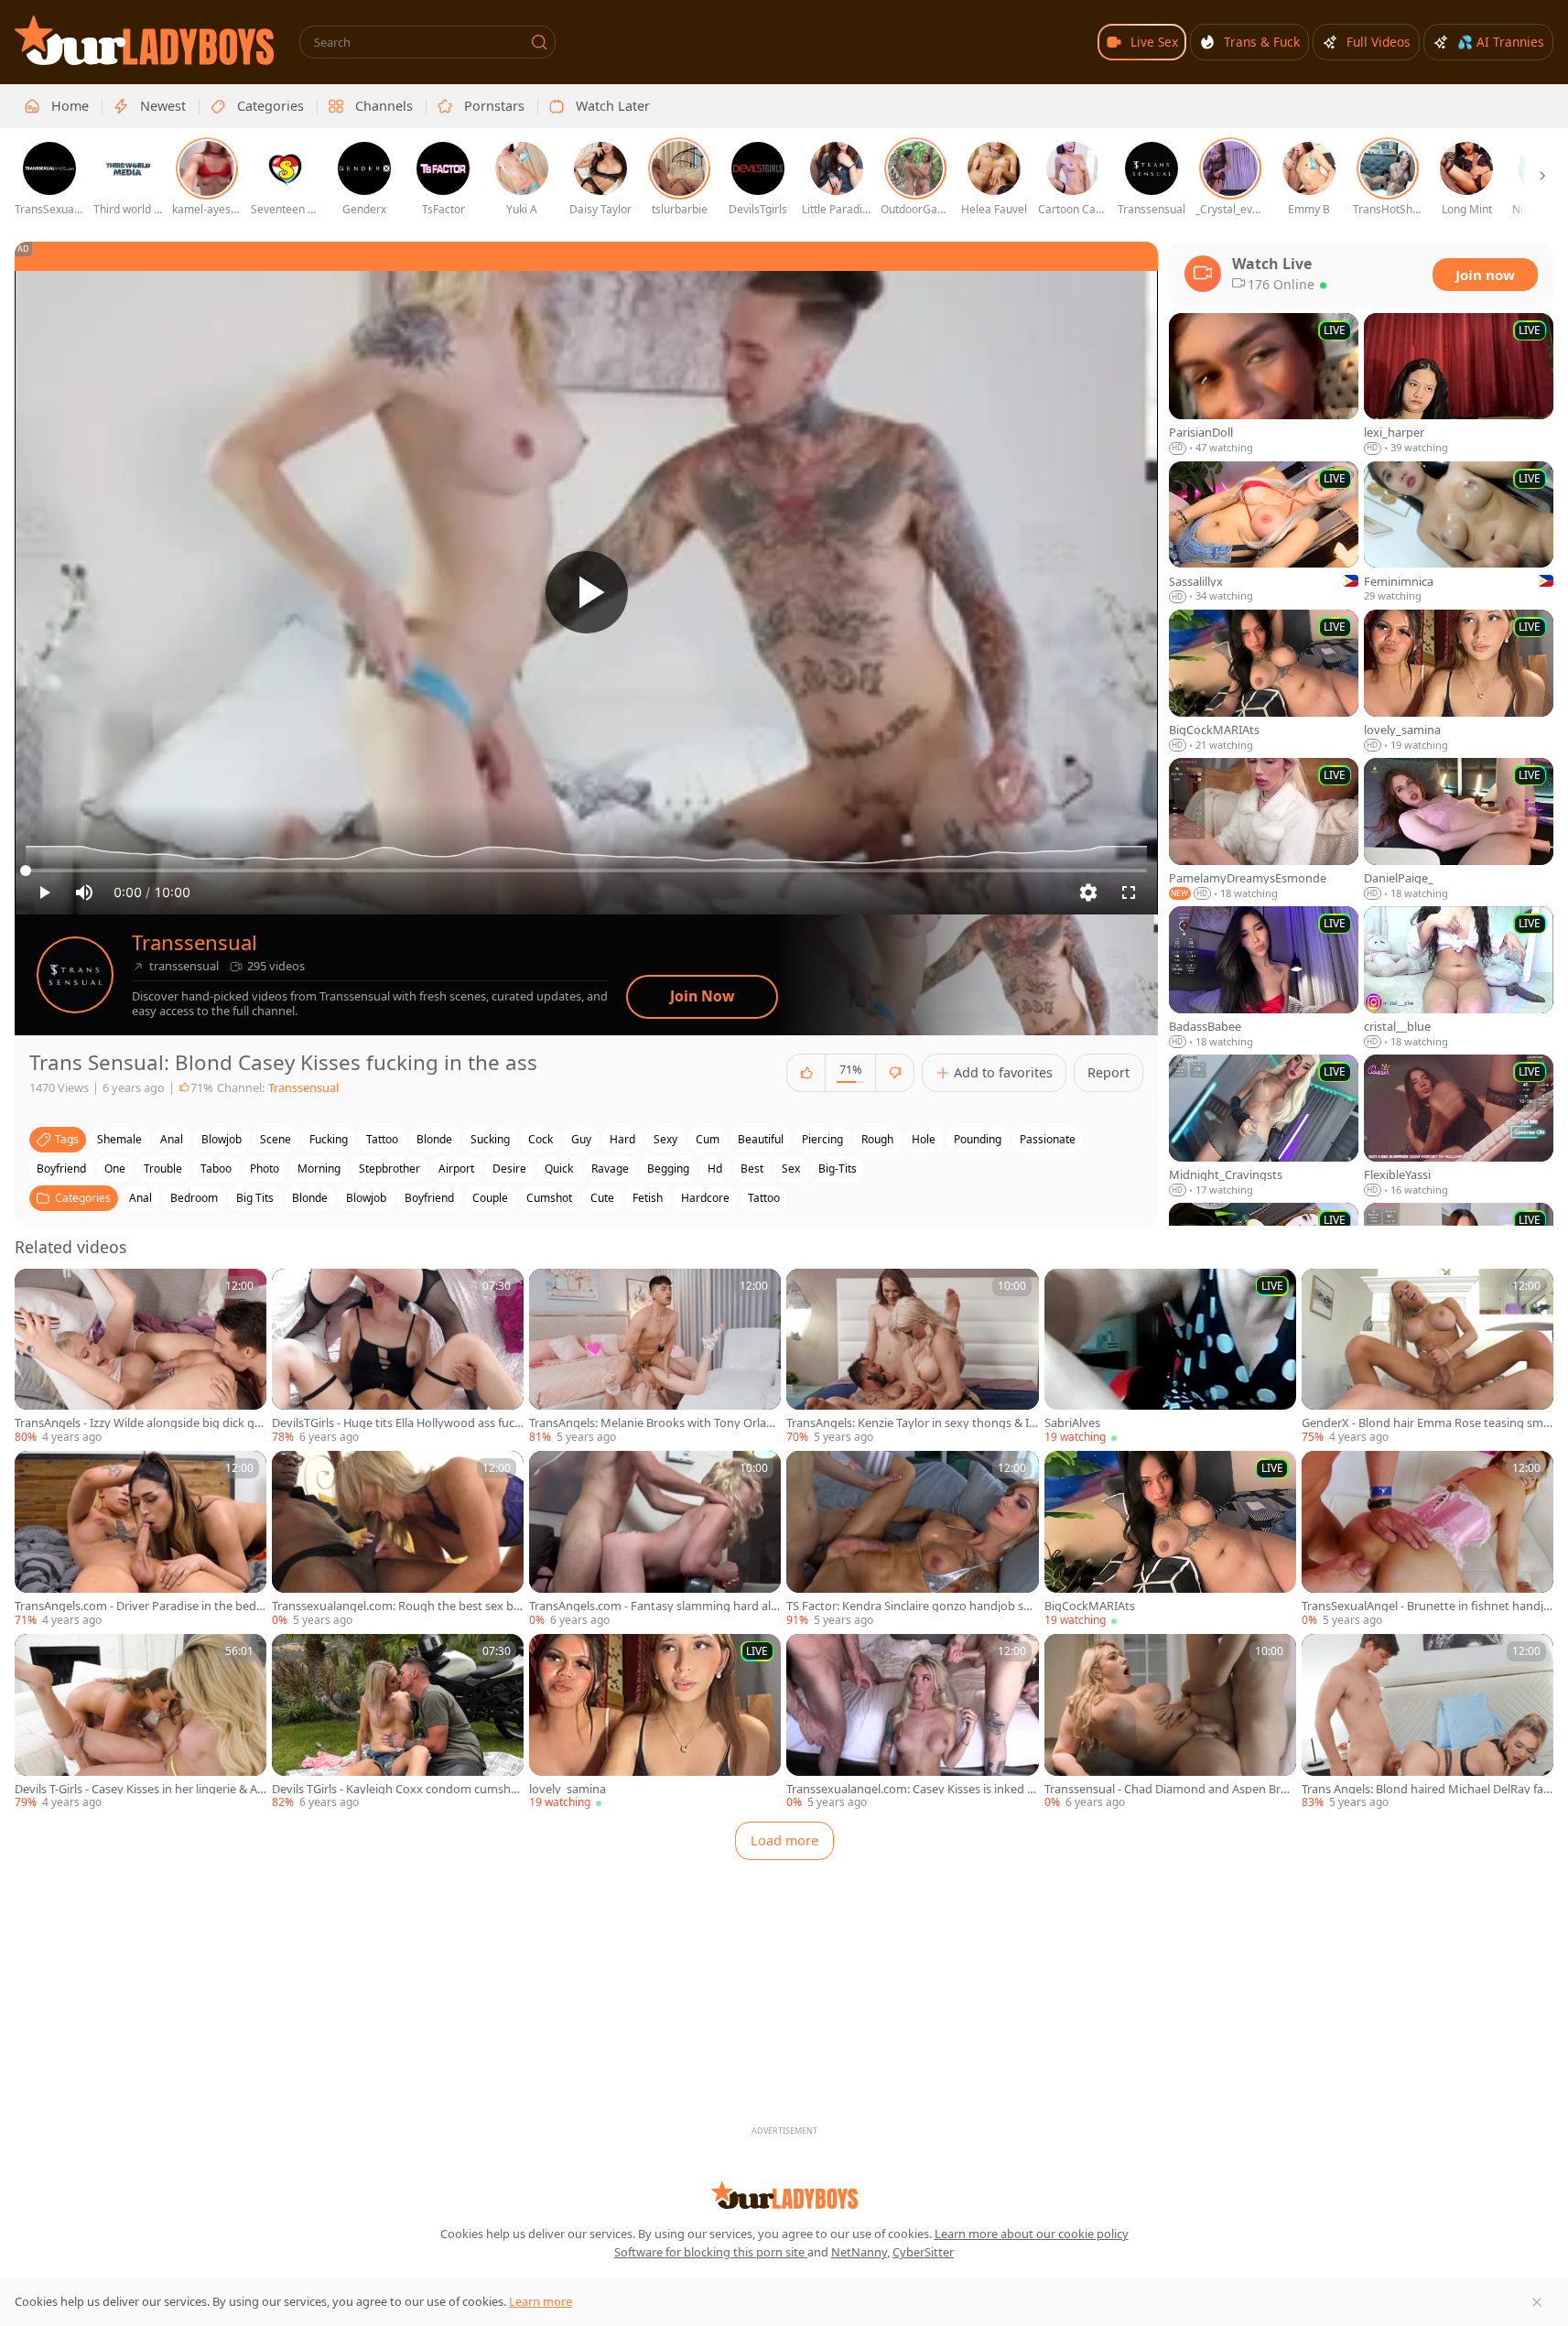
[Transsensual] (75, 975)
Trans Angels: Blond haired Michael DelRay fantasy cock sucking (1426, 1789)
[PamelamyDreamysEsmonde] (1264, 829)
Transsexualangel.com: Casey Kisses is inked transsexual (911, 1789)
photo (265, 1168)
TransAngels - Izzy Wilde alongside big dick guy (138, 1423)
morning (319, 1168)
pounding (978, 1139)
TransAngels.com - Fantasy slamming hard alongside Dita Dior (654, 1606)
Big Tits (255, 1198)
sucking (490, 1139)
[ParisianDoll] (1264, 384)
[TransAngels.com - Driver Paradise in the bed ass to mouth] (141, 1540)
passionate (1048, 1139)
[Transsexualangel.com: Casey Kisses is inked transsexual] (912, 1723)
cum (708, 1139)
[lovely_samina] (655, 1723)
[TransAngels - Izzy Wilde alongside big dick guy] (141, 1358)
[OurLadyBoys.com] (144, 40)
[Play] (587, 592)
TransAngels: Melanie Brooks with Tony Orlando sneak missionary (655, 1423)
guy (581, 1139)
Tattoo (764, 1198)
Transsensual (195, 942)
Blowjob (366, 1198)
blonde (434, 1139)
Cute (602, 1198)
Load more (784, 1840)
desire (509, 1168)
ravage (610, 1168)
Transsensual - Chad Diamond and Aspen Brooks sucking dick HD (1170, 1789)
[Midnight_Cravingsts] (1264, 1126)
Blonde (310, 1198)
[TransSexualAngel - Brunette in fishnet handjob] (1427, 1540)
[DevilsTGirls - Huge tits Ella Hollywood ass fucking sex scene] (398, 1358)
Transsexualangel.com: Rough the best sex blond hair (398, 1606)
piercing (822, 1139)
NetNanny (859, 2252)
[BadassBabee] (1264, 978)
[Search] (539, 42)
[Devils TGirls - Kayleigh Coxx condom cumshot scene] (398, 1723)
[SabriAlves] (1170, 1358)
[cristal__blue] (1459, 978)
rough (877, 1139)
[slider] (586, 871)
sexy (665, 1139)
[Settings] (1088, 893)
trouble (163, 1168)
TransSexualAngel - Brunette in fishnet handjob (1426, 1606)
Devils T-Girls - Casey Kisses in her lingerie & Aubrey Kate (140, 1789)
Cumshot (549, 1198)
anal (172, 1139)
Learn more (541, 2301)
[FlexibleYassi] (1459, 1126)
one (115, 1168)
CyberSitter (923, 2252)
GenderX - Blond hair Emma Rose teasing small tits (1427, 1423)
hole (924, 1139)
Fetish (648, 1198)
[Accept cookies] (1537, 2302)
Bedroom (194, 1198)
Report (1108, 1072)
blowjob (222, 1139)
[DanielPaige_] (1459, 829)
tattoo (382, 1139)
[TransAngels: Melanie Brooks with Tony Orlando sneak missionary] (655, 1358)
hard (622, 1139)
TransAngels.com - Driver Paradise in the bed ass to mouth (140, 1606)
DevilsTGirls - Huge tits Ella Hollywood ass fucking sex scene (398, 1423)
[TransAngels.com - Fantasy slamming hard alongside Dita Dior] (655, 1540)
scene (276, 1139)
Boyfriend (429, 1198)
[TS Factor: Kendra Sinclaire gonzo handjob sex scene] (912, 1540)
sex (791, 1168)
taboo (216, 1168)
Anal (141, 1198)
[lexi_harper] (1459, 384)
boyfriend (61, 1168)
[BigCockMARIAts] (1170, 1540)
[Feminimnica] (1459, 533)
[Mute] (84, 893)
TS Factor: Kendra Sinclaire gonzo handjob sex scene (911, 1606)
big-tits (838, 1168)
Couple (490, 1198)
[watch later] (37, 1291)
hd (715, 1168)
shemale (119, 1139)
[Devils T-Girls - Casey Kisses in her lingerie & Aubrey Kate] (141, 1723)
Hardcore (705, 1198)
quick (559, 1168)
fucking (329, 1139)
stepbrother (389, 1168)
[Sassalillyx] (1264, 533)
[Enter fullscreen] (1129, 893)
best (752, 1168)
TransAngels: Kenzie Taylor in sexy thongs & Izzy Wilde (910, 1423)
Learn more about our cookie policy (1032, 2234)
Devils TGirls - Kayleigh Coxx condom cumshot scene (397, 1789)
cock (541, 1139)
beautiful (761, 1139)
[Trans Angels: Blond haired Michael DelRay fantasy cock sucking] (1427, 1723)
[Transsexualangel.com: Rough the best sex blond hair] (398, 1540)
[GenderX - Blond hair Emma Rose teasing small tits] (1427, 1358)
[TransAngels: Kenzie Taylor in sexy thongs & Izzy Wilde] (912, 1358)
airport (456, 1168)
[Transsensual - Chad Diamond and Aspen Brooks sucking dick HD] (1170, 1723)
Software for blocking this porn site (711, 2252)
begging (668, 1168)
